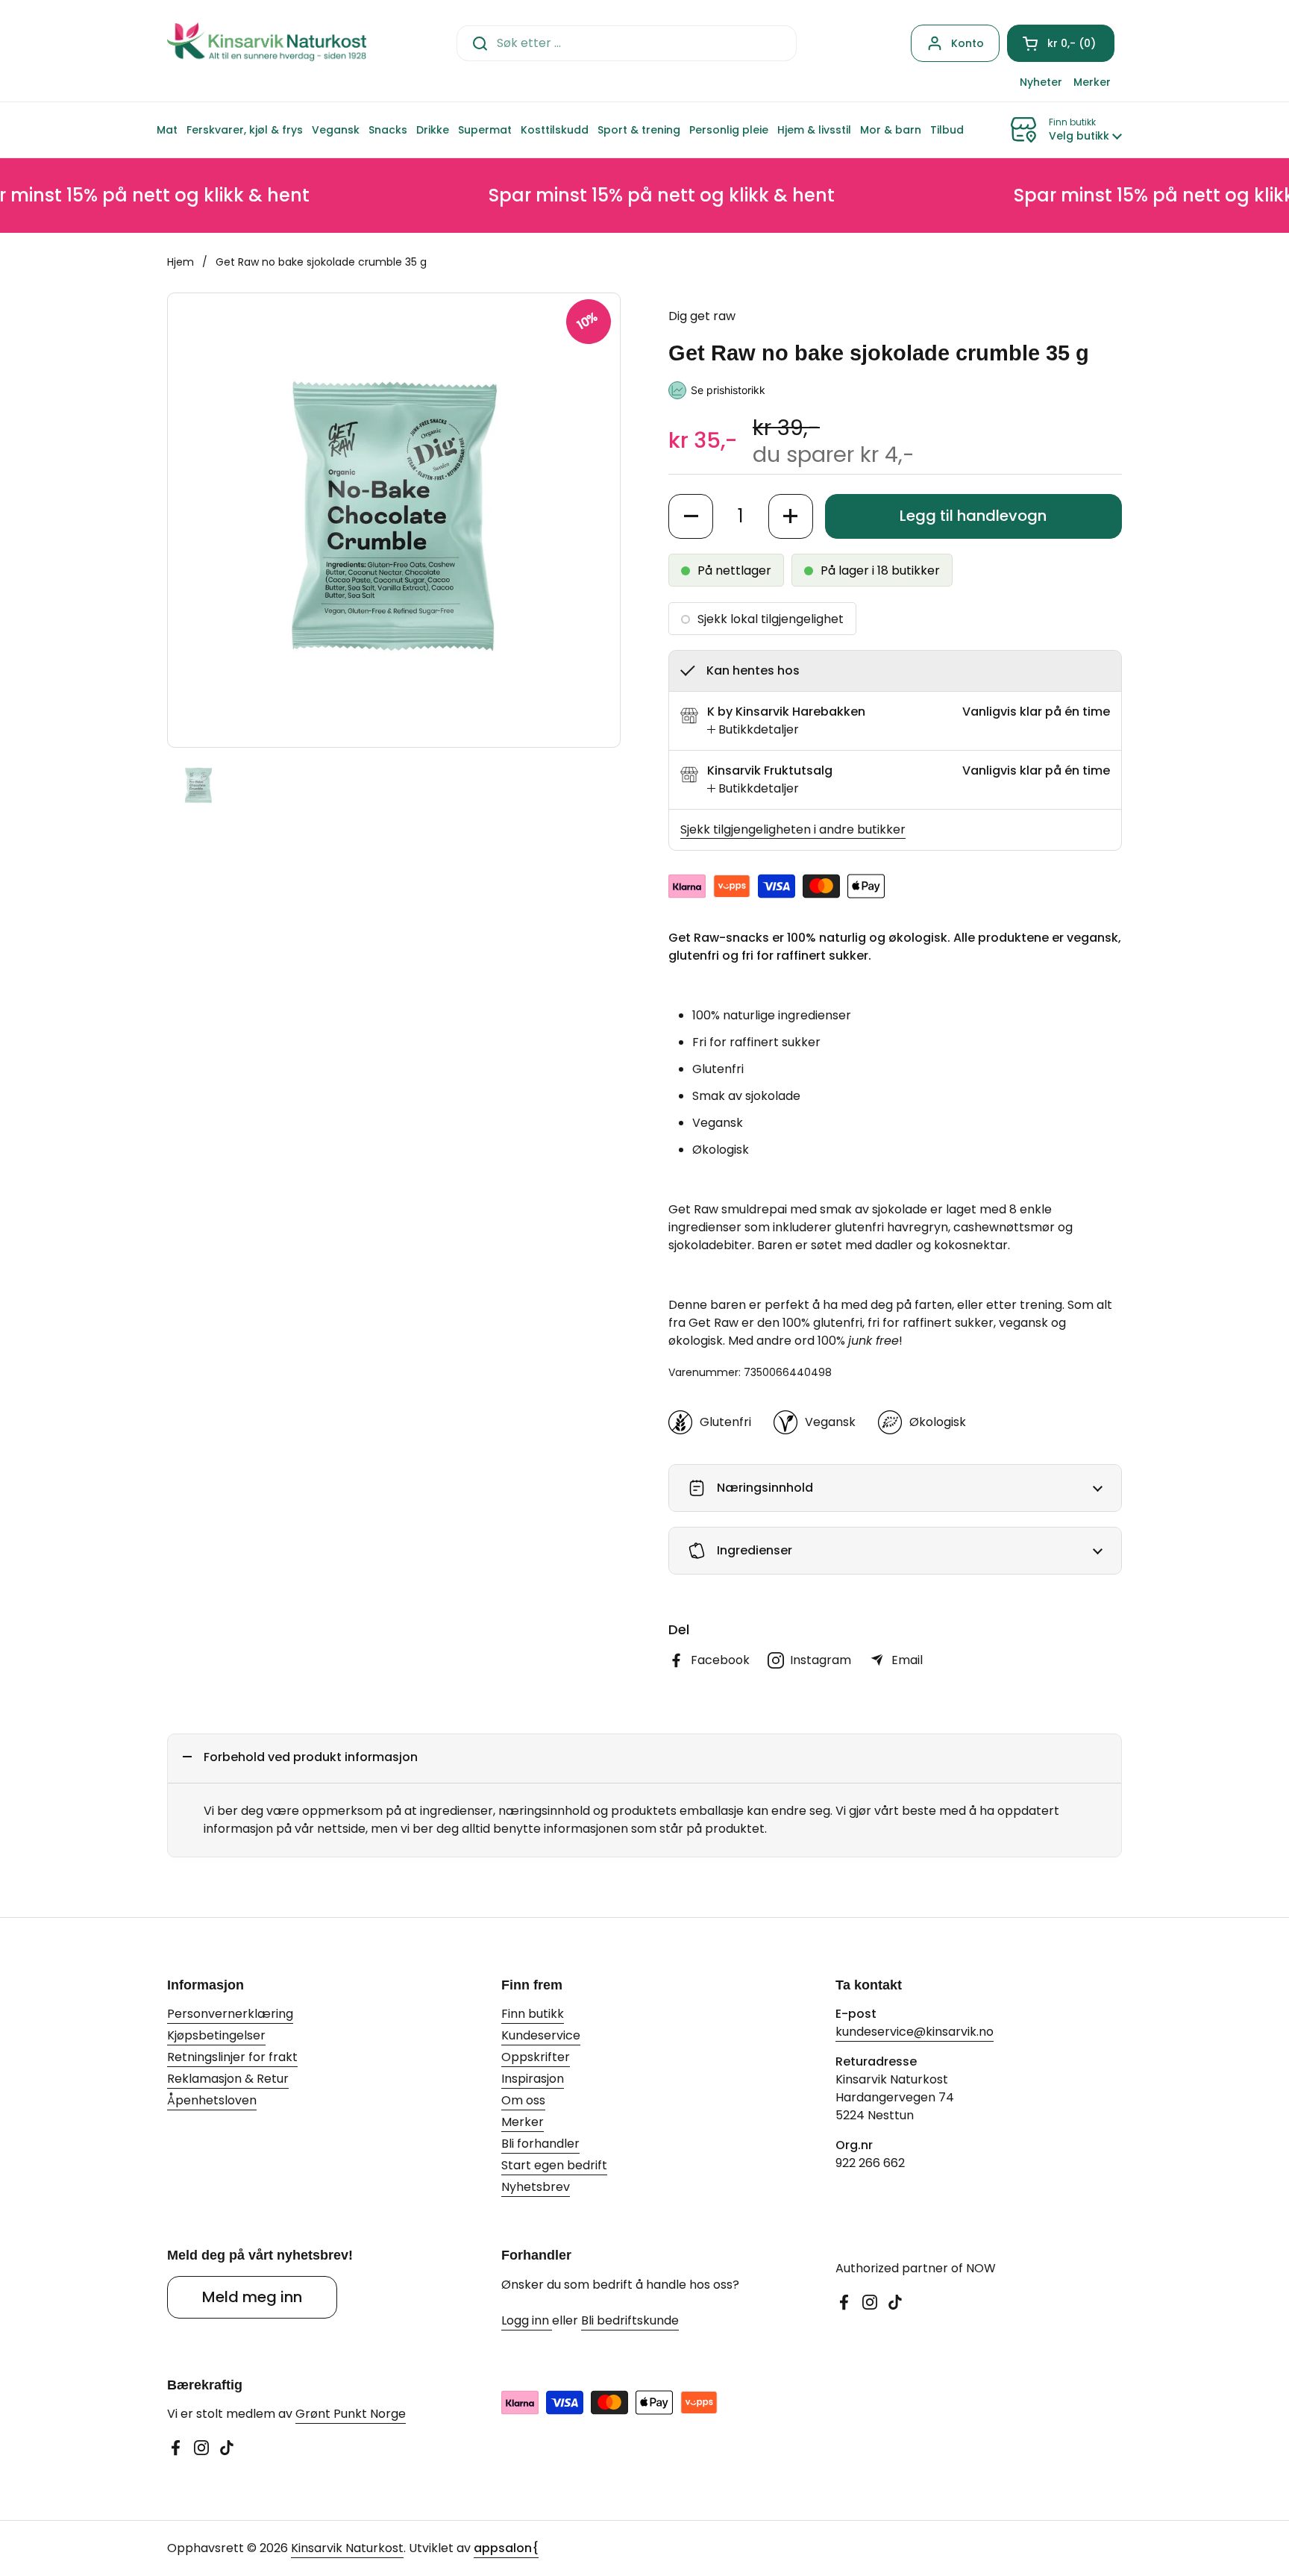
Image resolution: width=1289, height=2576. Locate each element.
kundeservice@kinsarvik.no (915, 2032)
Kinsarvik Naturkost (347, 2548)
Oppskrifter (536, 2057)
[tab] (753, 730)
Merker (523, 2122)
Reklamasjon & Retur (228, 2079)
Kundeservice (541, 2035)
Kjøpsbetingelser (216, 2035)
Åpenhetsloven (212, 2100)
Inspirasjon (533, 2079)
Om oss (523, 2100)
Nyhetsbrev (536, 2187)
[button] (1061, 43)
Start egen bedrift (554, 2165)
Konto (967, 43)
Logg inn (527, 2320)
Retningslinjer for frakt (232, 2057)
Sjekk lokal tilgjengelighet (771, 619)
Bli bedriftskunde (630, 2320)
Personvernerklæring (230, 2014)
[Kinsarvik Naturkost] (267, 43)
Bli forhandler (540, 2144)
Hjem (181, 262)
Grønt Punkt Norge (351, 2414)
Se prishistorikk (728, 390)
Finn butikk (533, 2014)
